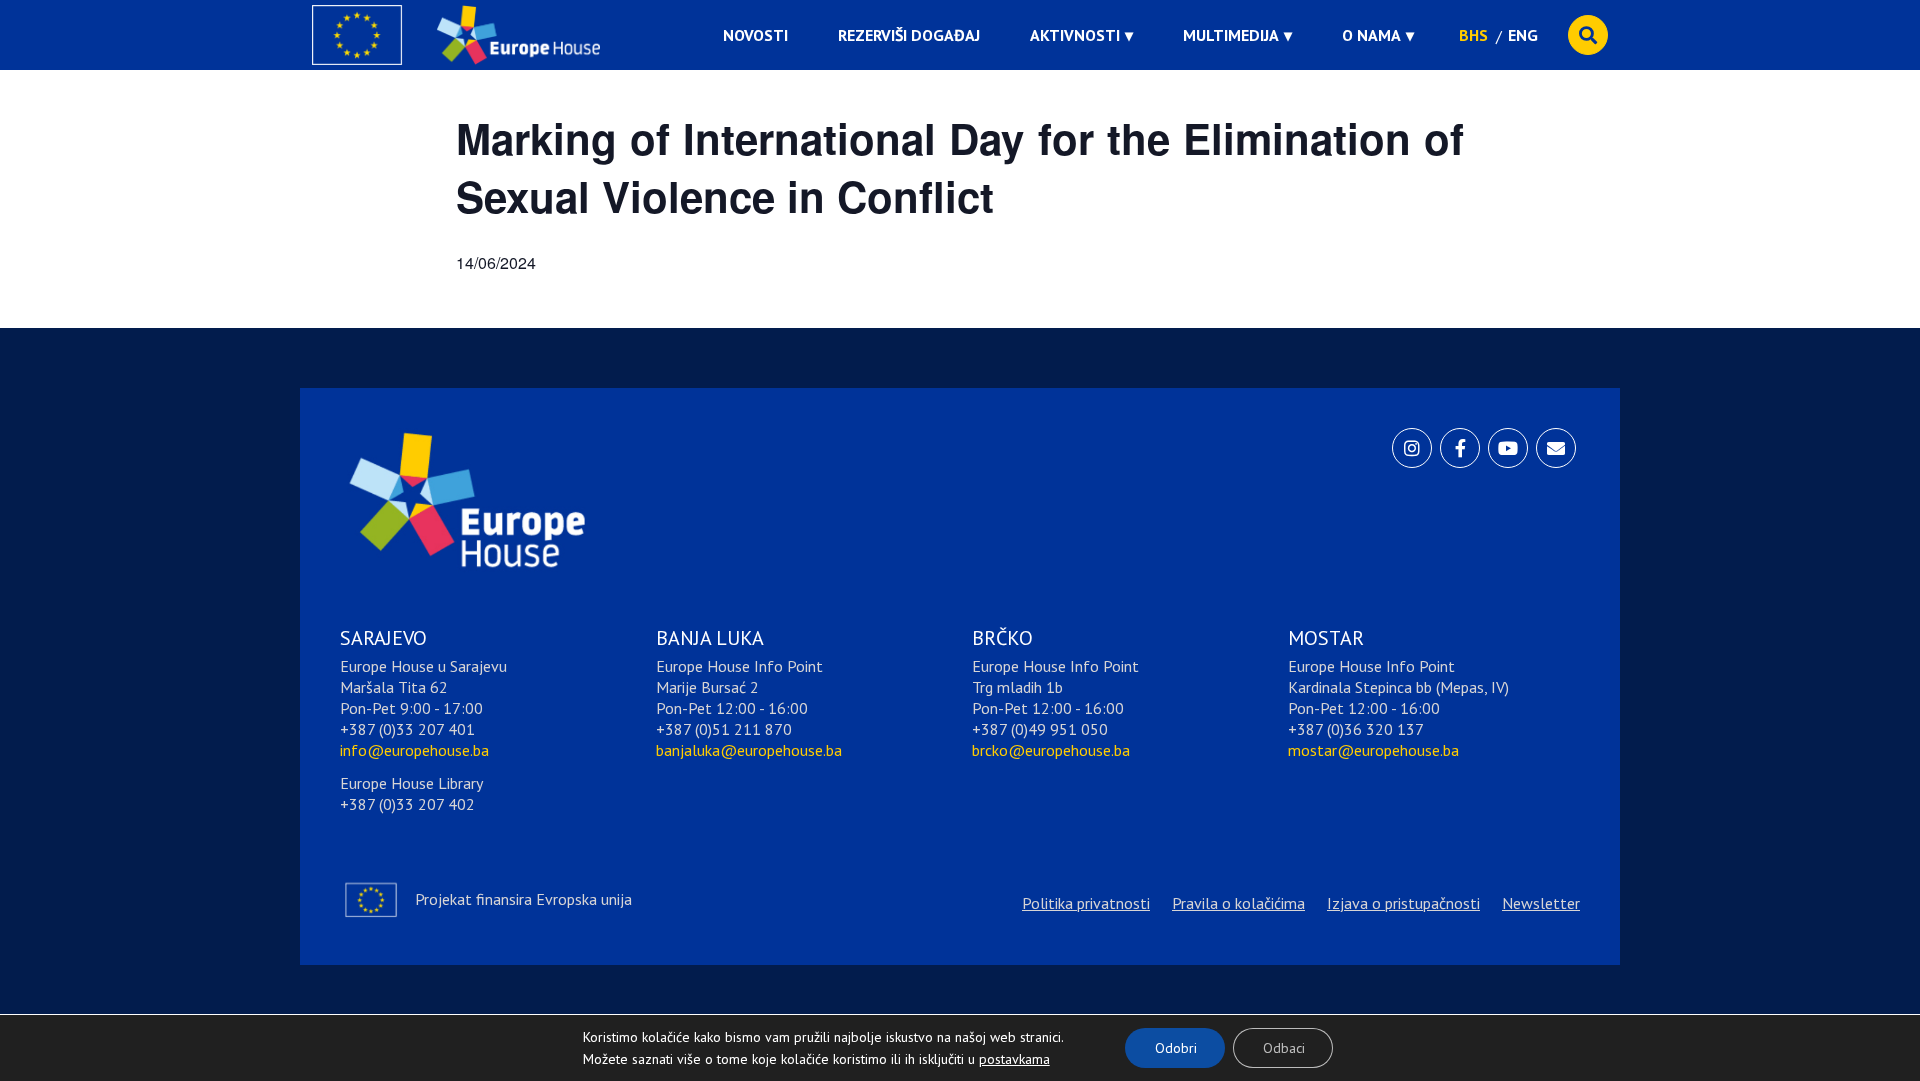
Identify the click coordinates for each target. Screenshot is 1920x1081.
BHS (1473, 35)
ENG (1523, 35)
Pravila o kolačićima (1238, 903)
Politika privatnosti (1086, 903)
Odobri (1176, 1048)
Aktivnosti (1075, 35)
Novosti (755, 35)
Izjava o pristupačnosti (1403, 903)
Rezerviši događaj (909, 35)
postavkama (999, 1054)
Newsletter (1541, 903)
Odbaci (1284, 1048)
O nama (1371, 35)
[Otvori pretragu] (1588, 35)
